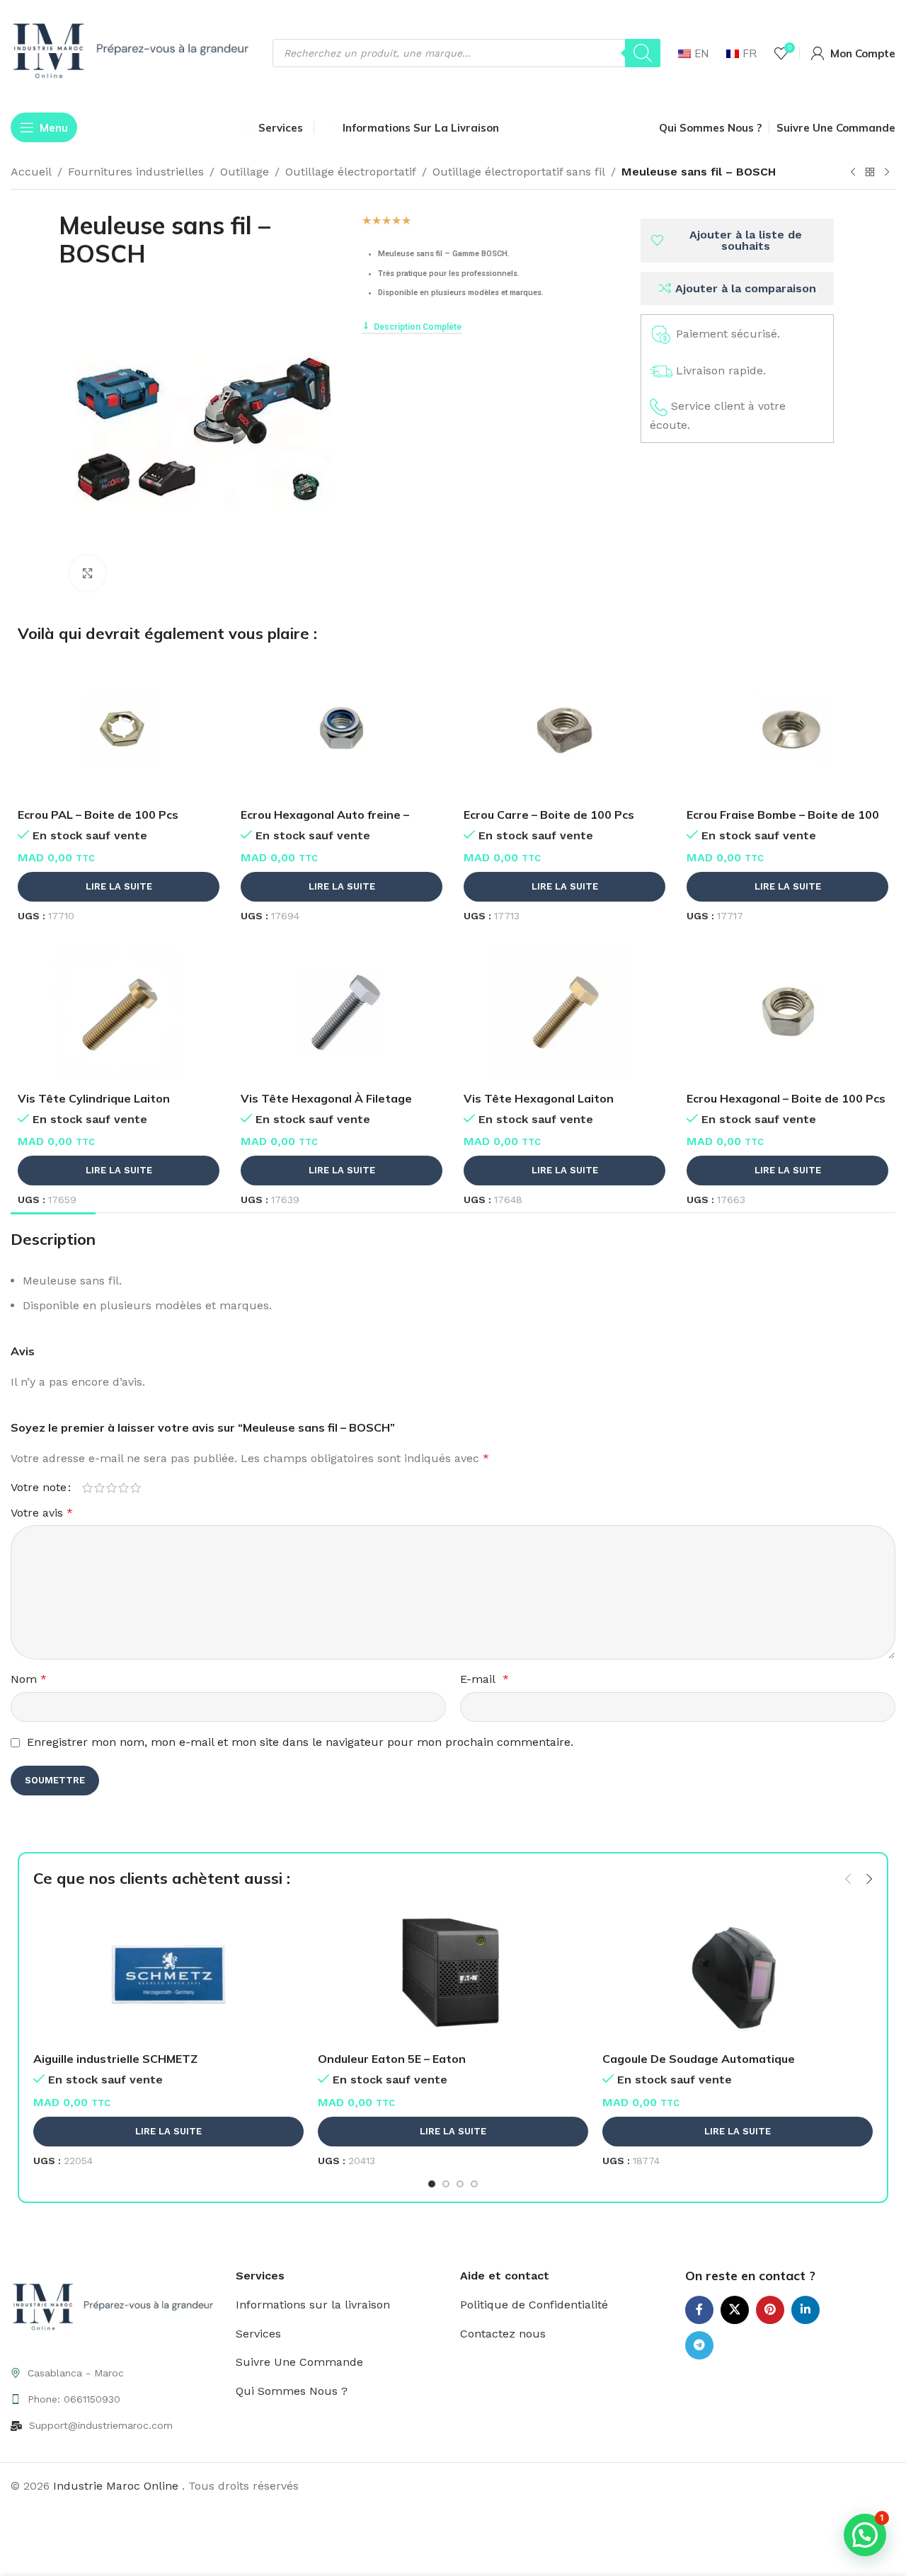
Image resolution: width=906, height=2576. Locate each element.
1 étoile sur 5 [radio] (87, 1488)
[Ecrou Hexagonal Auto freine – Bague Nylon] (342, 730)
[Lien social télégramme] (699, 2345)
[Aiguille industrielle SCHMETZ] (168, 1974)
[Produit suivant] (887, 173)
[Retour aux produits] (870, 173)
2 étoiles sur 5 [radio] (99, 1488)
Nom (29, 1679)
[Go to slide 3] (460, 2184)
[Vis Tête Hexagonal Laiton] (564, 1013)
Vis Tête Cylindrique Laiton (94, 1098)
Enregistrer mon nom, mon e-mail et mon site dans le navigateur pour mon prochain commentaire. (300, 1742)
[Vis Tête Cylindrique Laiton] (119, 1013)
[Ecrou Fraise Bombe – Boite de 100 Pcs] (787, 730)
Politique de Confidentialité (534, 2305)
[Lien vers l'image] (116, 2307)
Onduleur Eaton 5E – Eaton (392, 2059)
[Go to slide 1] (432, 2184)
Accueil (31, 172)
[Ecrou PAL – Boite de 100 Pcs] (119, 730)
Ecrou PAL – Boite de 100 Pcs (98, 815)
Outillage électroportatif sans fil (519, 172)
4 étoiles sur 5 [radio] (124, 1488)
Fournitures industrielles (136, 172)
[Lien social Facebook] (699, 2310)
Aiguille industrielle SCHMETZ (115, 2059)
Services (258, 2334)
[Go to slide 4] (474, 2184)
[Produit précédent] (853, 173)
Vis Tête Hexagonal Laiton (539, 1098)
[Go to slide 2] (446, 2184)
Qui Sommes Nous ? (292, 2391)
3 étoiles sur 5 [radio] (111, 1488)
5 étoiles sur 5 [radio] (136, 1488)
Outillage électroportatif (351, 172)
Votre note (39, 1488)
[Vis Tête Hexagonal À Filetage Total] (342, 1013)
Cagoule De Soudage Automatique (699, 2059)
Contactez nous (503, 2334)
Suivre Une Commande (299, 2362)
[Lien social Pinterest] (770, 2310)
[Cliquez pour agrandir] (87, 573)
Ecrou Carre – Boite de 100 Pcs (549, 815)
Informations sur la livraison (313, 2305)
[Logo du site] (134, 52)
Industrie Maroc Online (117, 2486)
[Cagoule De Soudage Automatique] (738, 1974)
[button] (848, 1879)
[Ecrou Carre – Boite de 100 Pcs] (564, 730)
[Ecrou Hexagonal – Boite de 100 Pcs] (787, 1013)
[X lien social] (735, 2310)
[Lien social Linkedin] (805, 2310)
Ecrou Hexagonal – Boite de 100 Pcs (786, 1098)
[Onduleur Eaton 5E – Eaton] (453, 1974)
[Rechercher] (643, 53)
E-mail (484, 1679)
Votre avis (42, 1513)
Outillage (245, 172)
